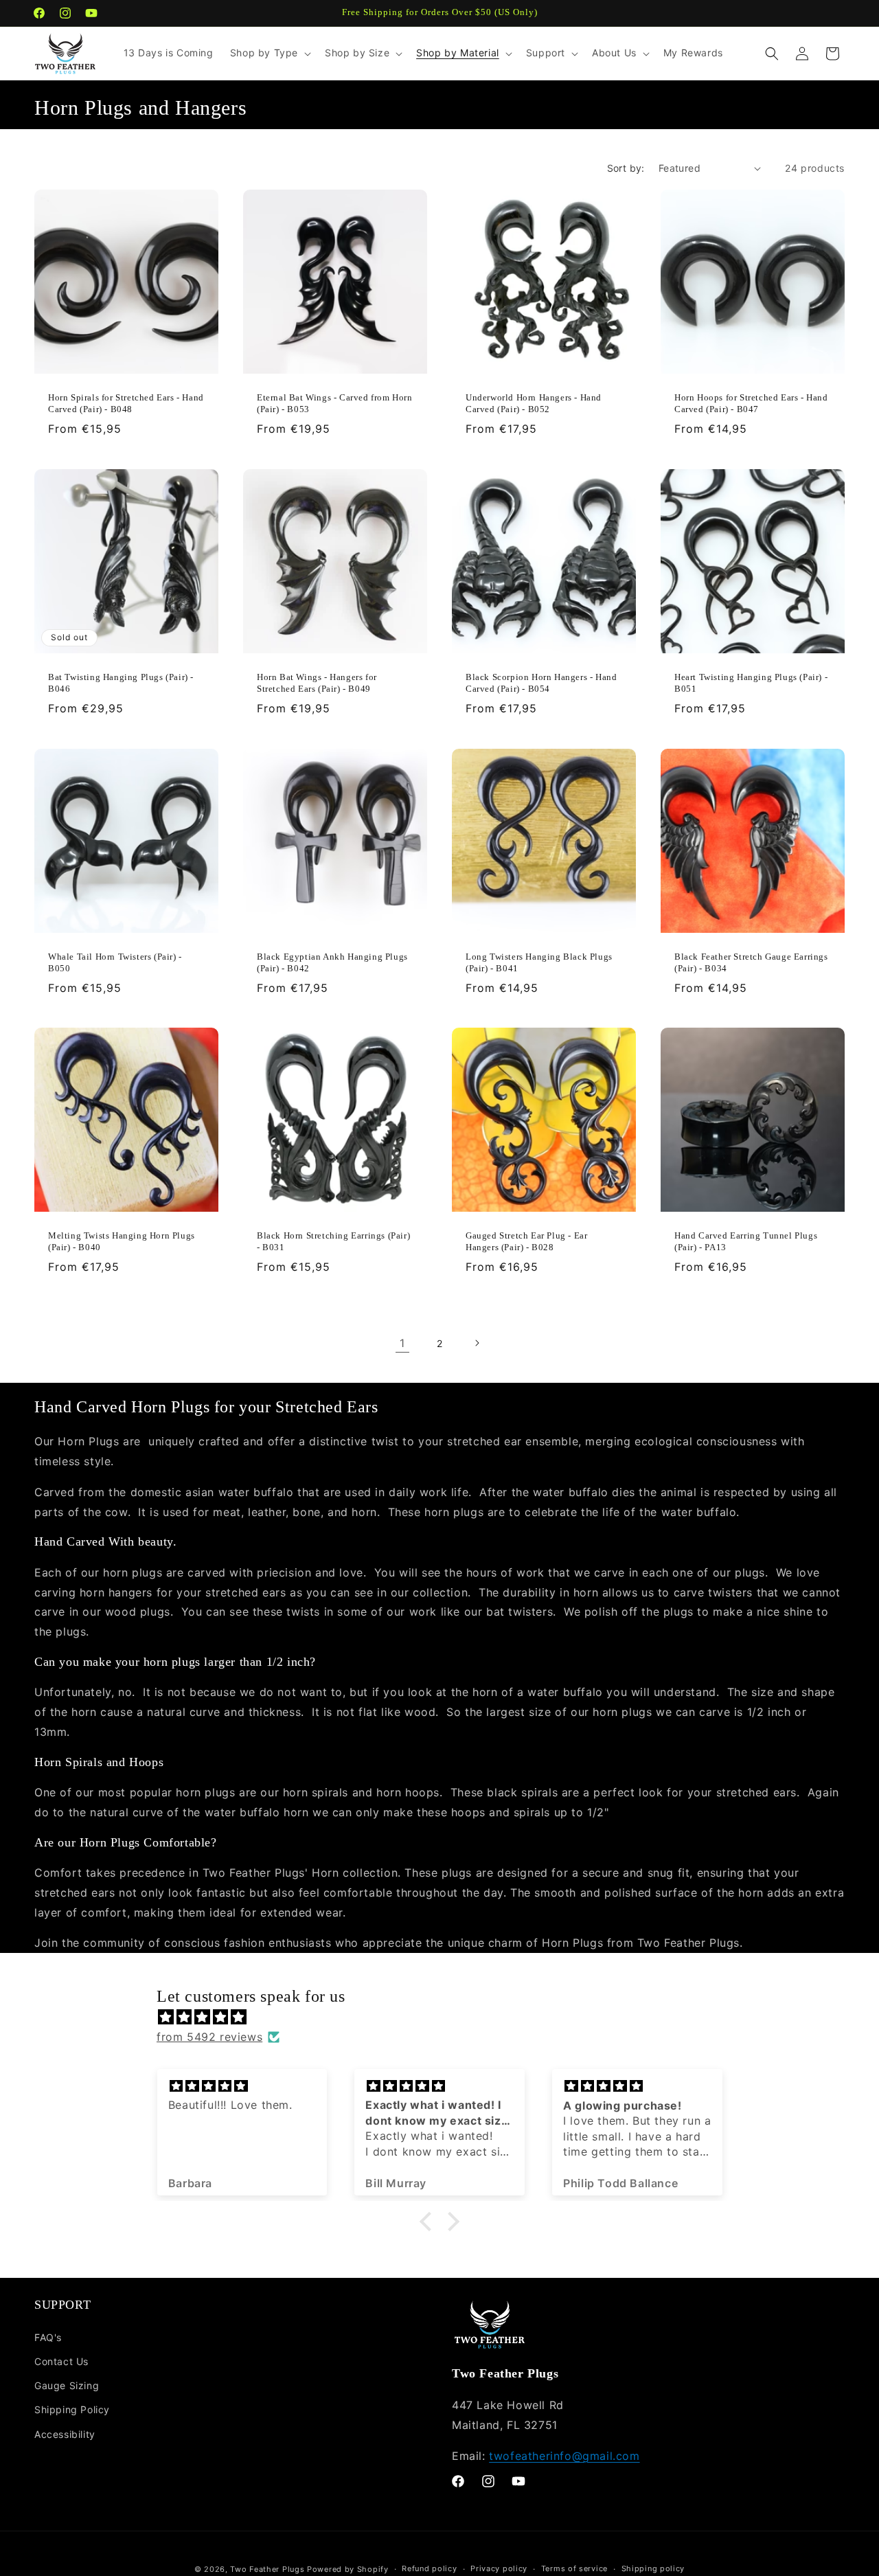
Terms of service (574, 2568)
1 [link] (402, 1343)
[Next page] (477, 1343)
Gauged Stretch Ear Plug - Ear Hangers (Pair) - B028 (526, 1241)
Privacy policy (499, 2568)
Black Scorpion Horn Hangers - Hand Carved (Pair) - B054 (541, 683)
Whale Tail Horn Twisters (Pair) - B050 (115, 962)
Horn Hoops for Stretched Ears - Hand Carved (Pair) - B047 (751, 403)
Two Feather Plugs (267, 2569)
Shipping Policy (72, 2409)
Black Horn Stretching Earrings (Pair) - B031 (333, 1241)
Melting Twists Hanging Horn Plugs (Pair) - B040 (122, 1241)
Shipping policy (653, 2568)
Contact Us (61, 2361)
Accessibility (65, 2434)
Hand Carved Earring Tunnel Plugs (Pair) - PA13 (746, 1241)
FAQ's (48, 2337)
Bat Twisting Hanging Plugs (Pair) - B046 (121, 683)
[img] (446, 2017)
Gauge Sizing (67, 2385)
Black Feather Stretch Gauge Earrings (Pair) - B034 (751, 962)
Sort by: (626, 168)
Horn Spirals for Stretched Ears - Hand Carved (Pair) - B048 (126, 403)
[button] (269, 53)
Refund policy (429, 2568)
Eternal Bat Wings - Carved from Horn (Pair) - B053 (335, 403)
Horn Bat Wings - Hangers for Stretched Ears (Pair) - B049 (317, 683)
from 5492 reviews (209, 2037)
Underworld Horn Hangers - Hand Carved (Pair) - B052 (534, 403)
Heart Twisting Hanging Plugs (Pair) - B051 (751, 683)
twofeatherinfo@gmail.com (564, 2456)
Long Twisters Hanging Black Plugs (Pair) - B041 (539, 962)
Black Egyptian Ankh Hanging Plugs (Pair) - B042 (332, 962)
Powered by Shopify (348, 2569)
